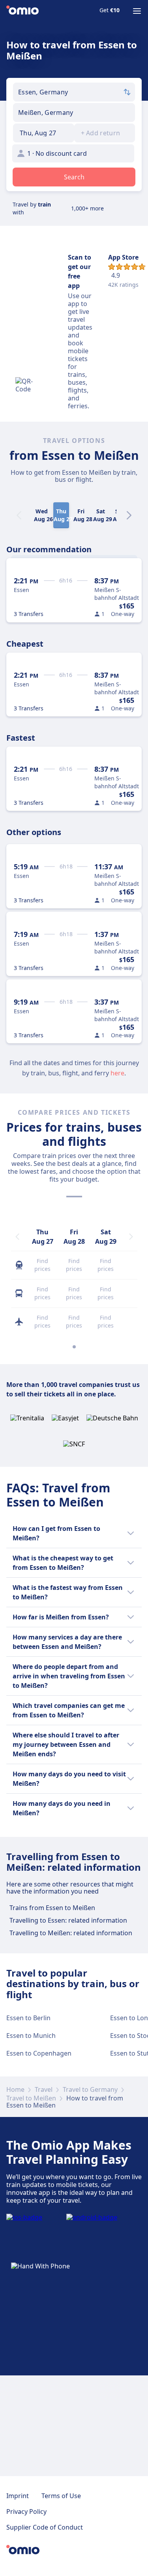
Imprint (18, 2496)
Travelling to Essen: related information (68, 1920)
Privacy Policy (26, 2511)
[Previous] (17, 1237)
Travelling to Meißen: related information (71, 1933)
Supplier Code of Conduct (45, 2527)
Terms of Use (61, 2496)
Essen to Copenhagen (39, 2053)
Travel (44, 2089)
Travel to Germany (90, 2089)
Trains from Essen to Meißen (52, 1908)
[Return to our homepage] (22, 11)
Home (15, 2089)
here (117, 1073)
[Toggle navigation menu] (137, 11)
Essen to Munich (31, 2036)
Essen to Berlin (28, 2018)
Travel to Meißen (31, 2098)
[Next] (129, 515)
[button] (44, 133)
